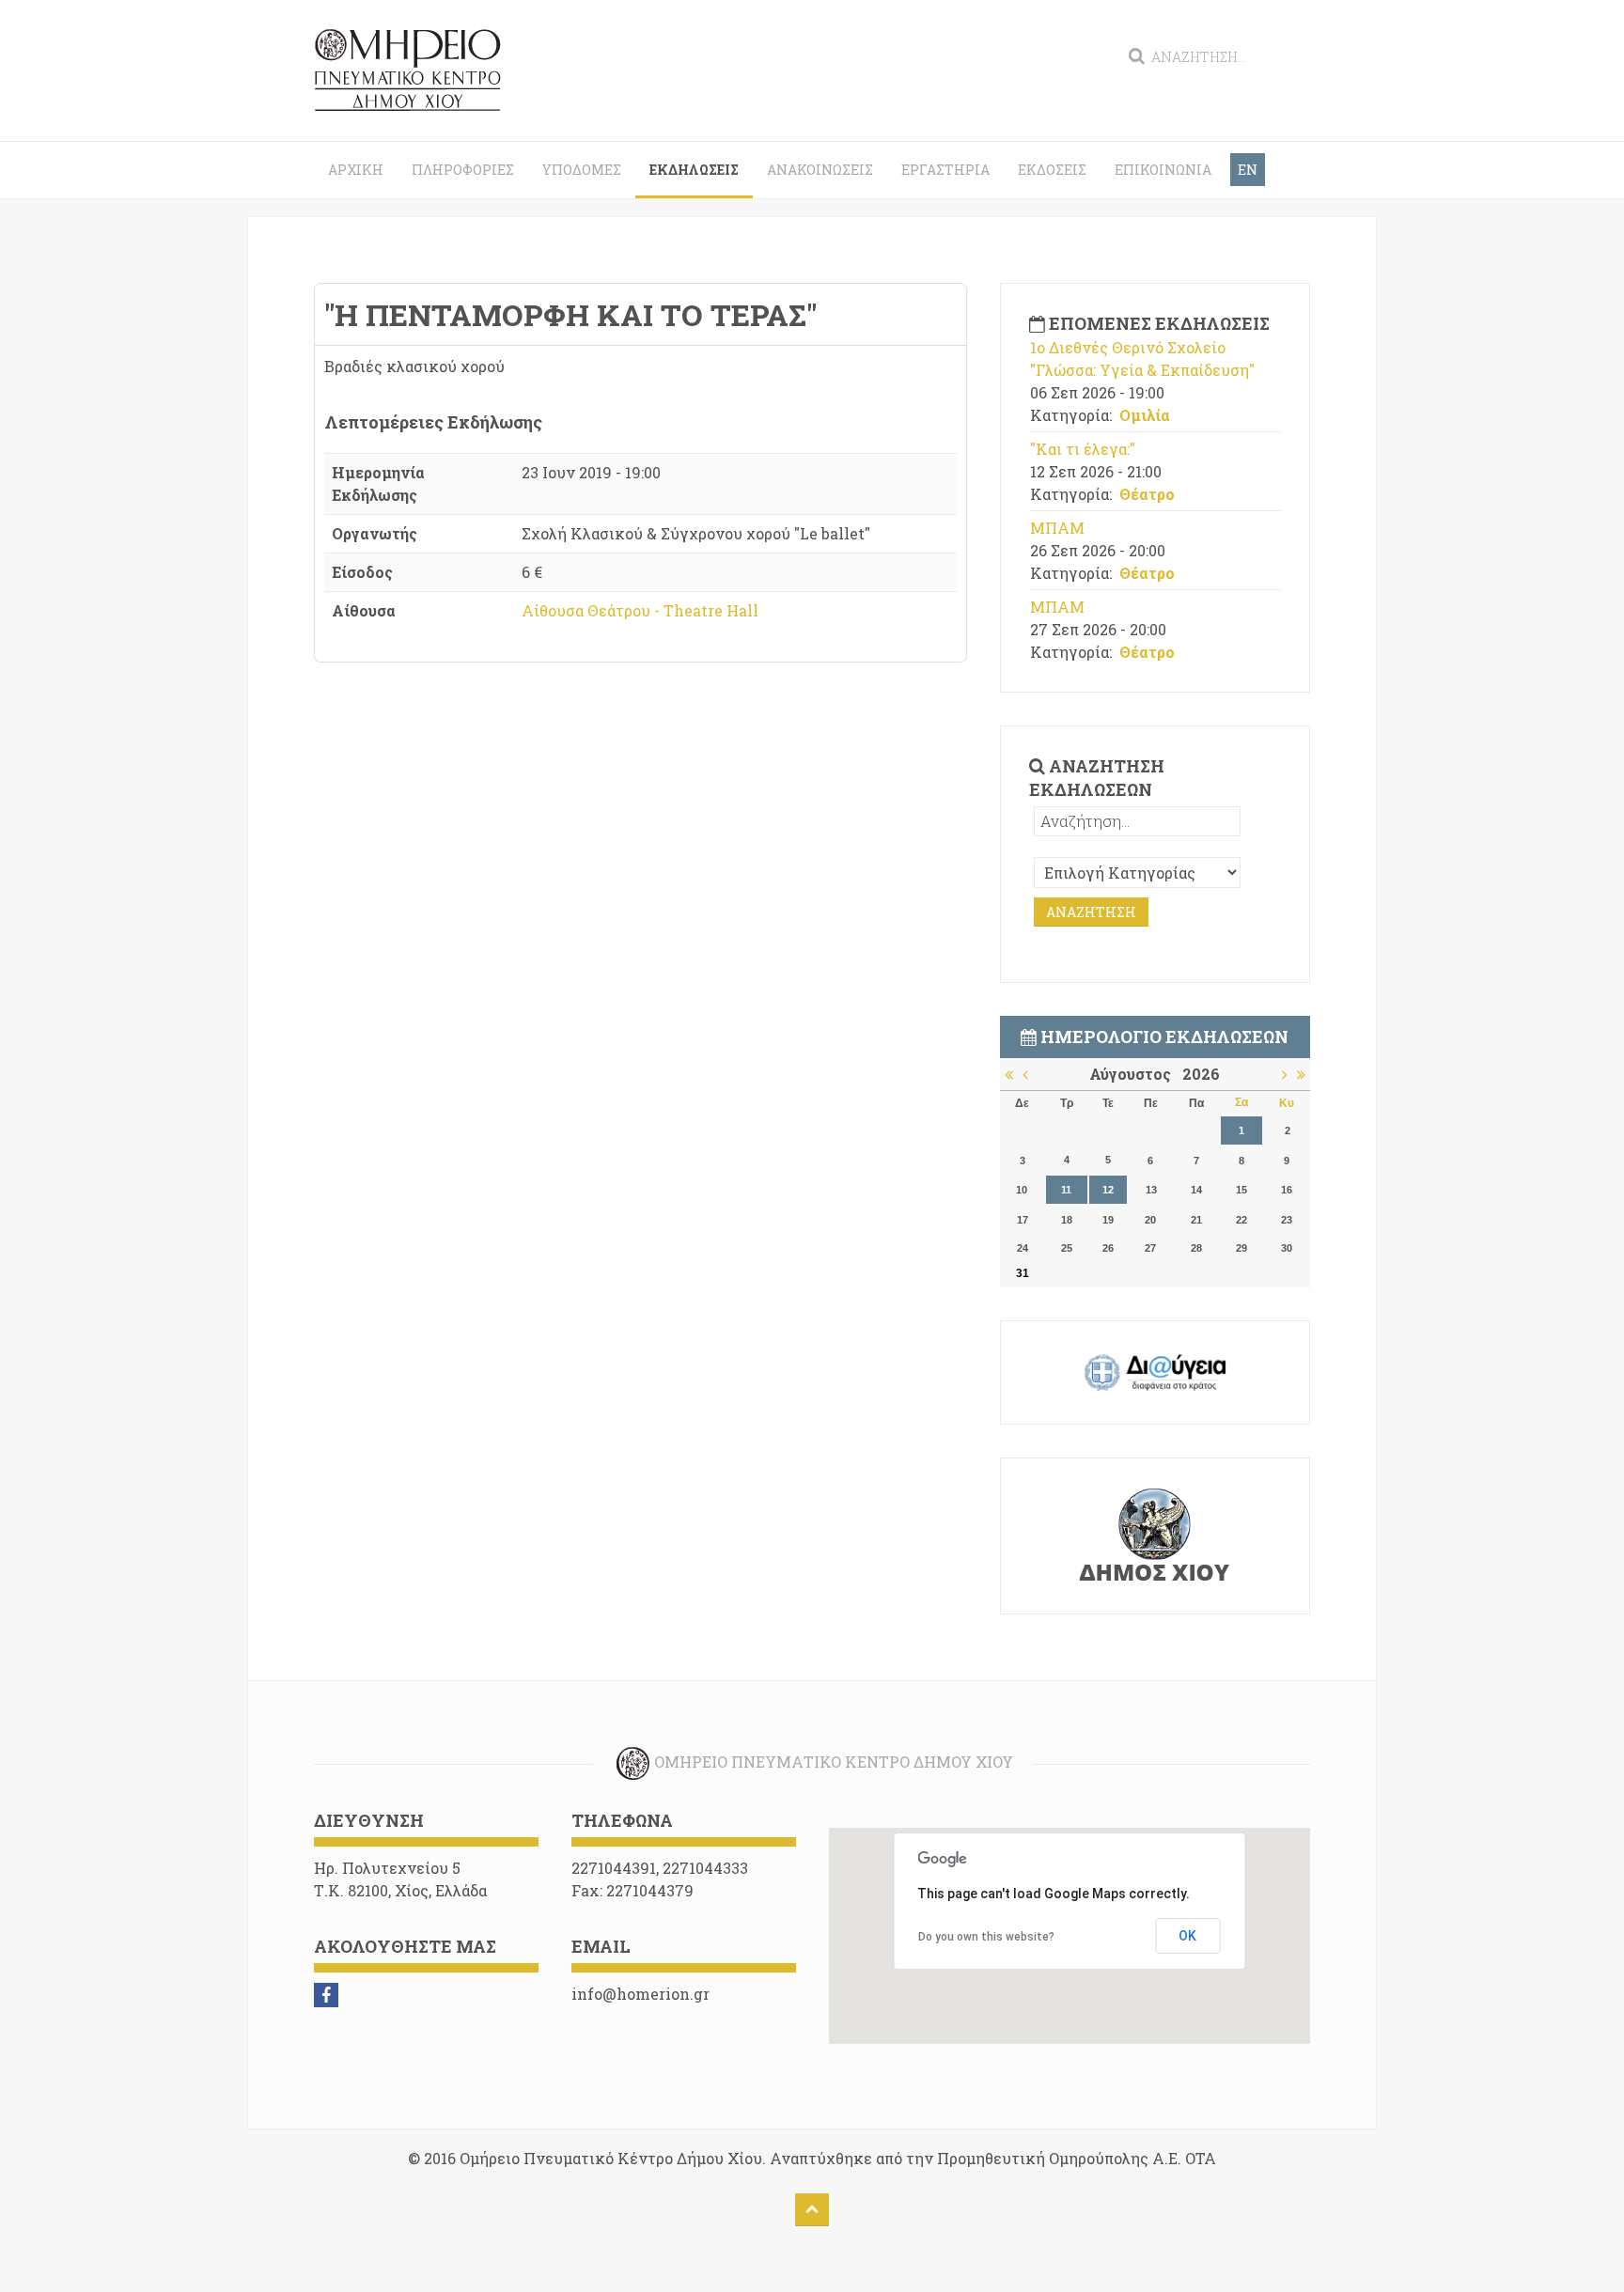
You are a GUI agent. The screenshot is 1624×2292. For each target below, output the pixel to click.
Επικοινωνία (1163, 170)
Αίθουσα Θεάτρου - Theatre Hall (640, 610)
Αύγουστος (1136, 1074)
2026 (1201, 1074)
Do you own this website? (986, 1937)
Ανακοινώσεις (820, 170)
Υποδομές (582, 170)
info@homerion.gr (640, 1994)
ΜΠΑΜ (1057, 528)
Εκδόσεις (1052, 170)
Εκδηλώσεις (694, 170)
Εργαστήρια (945, 170)
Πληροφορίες (463, 170)
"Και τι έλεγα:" (1083, 449)
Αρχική (356, 170)
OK (1187, 1936)
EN (1248, 170)
